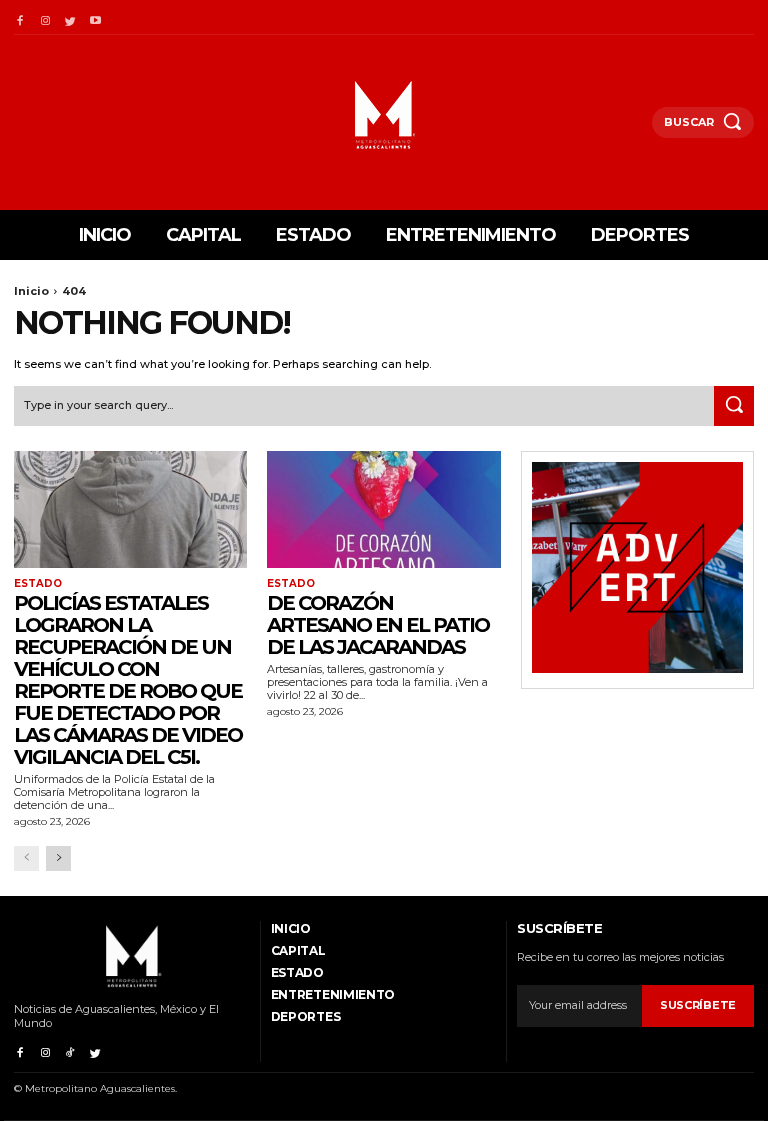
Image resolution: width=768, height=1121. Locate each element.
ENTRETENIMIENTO (333, 994)
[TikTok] (70, 1049)
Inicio (31, 291)
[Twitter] (70, 17)
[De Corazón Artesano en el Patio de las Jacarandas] (383, 509)
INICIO (291, 928)
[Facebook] (19, 17)
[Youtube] (95, 17)
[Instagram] (44, 17)
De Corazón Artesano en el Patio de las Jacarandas (378, 625)
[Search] (734, 406)
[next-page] (58, 858)
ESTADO (38, 584)
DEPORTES (306, 1016)
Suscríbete (698, 1005)
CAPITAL (298, 950)
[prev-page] (26, 858)
